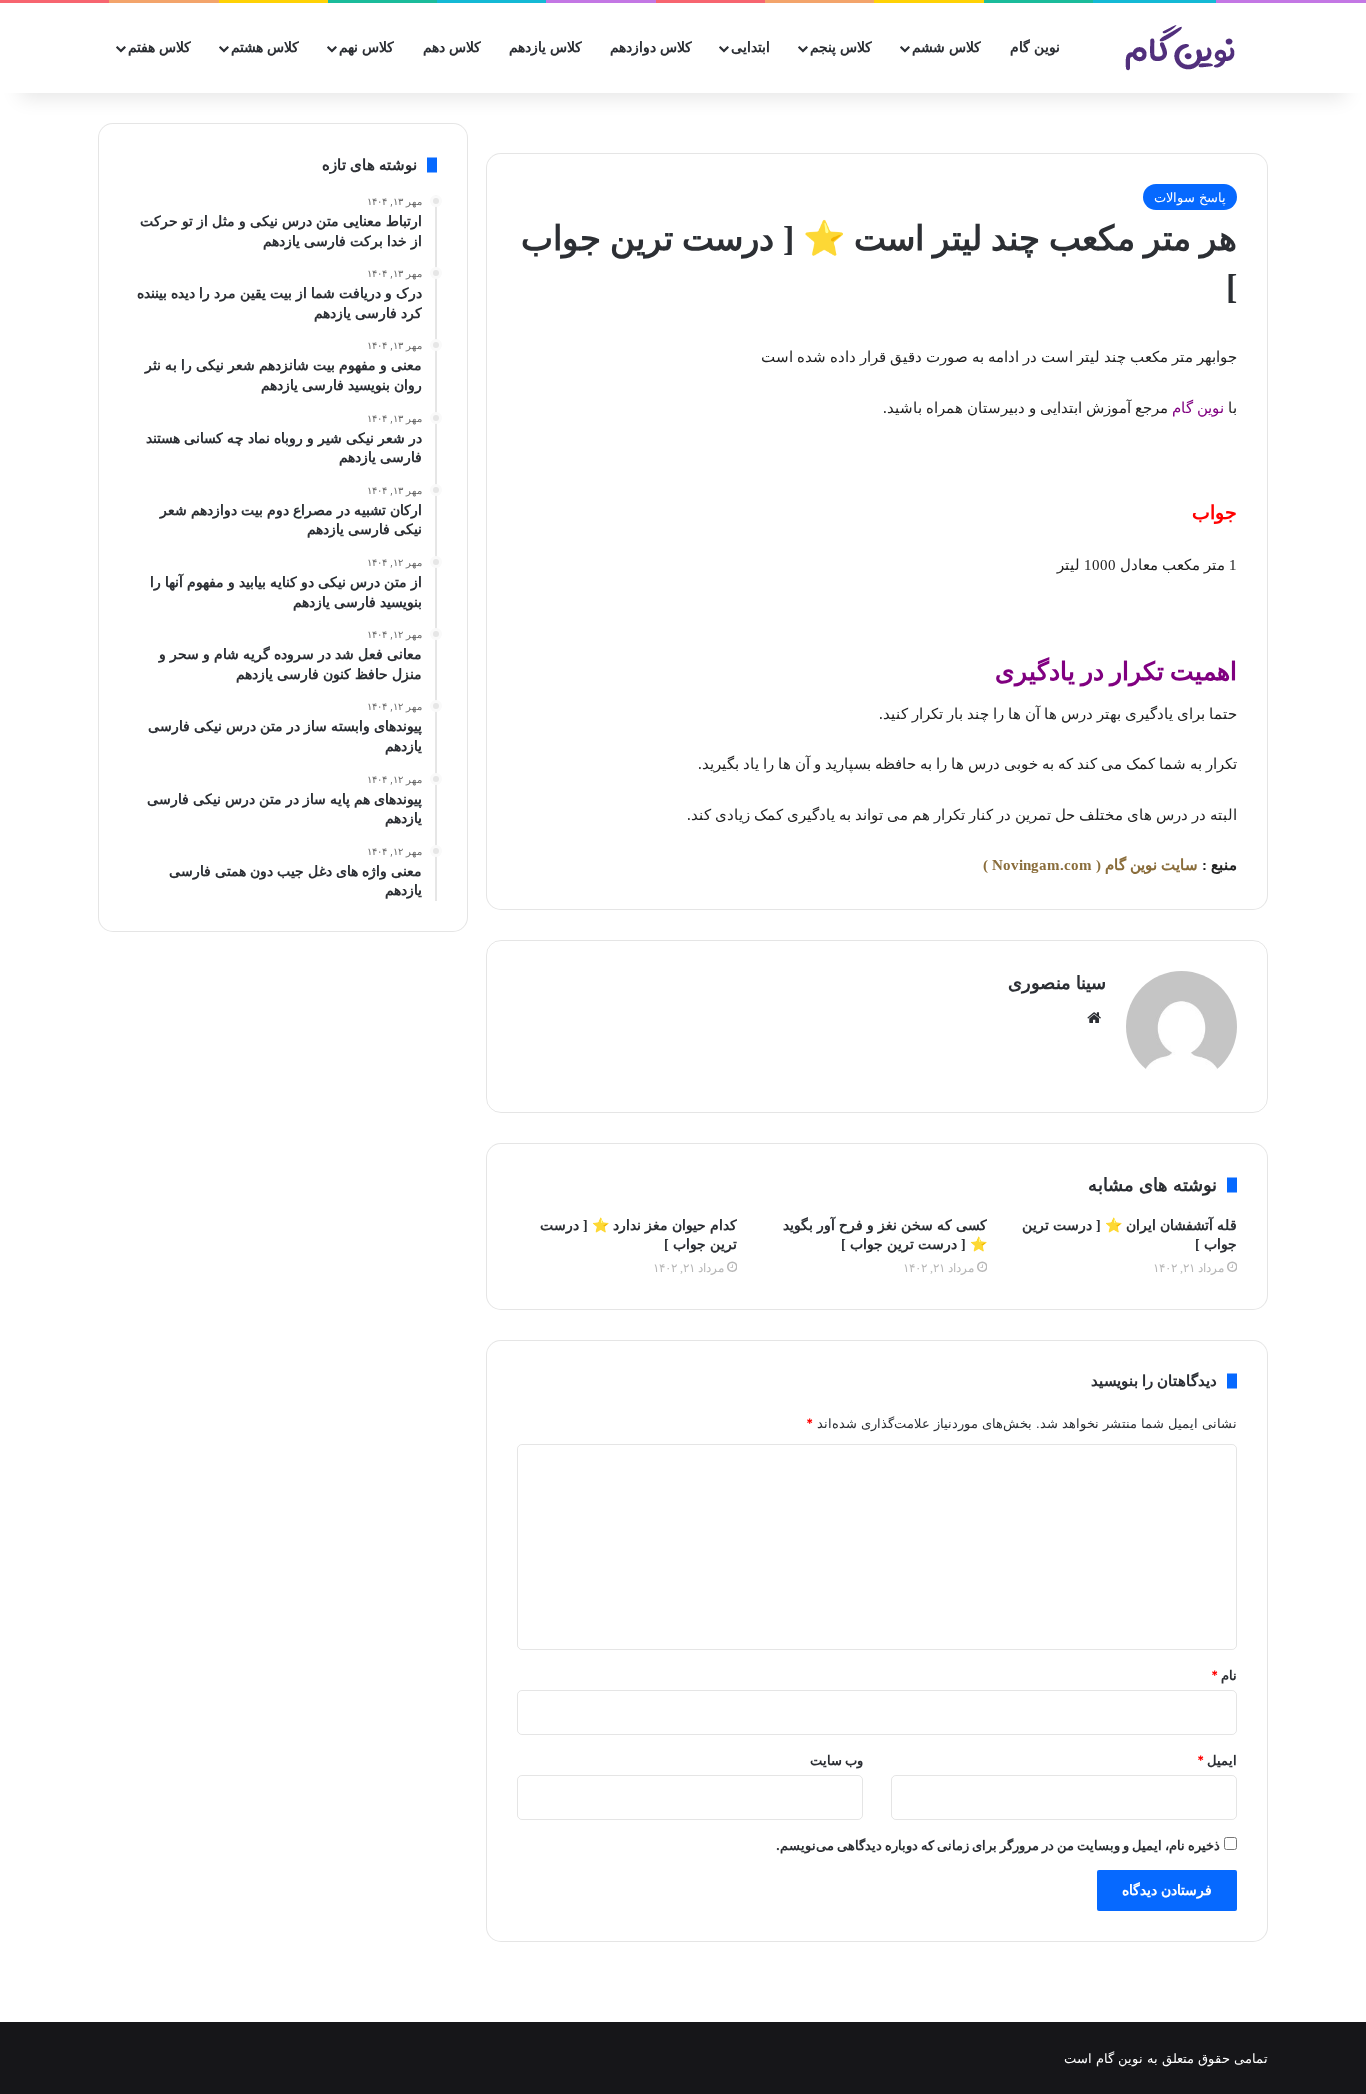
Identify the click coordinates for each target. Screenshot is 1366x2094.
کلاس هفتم (159, 47)
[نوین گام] (1181, 48)
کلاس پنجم (841, 47)
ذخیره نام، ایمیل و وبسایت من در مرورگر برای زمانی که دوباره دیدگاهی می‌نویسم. (998, 1845)
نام (1224, 1675)
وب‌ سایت (836, 1760)
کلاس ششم (946, 47)
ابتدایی (750, 47)
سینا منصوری (1057, 983)
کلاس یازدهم (545, 47)
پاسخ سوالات (1190, 197)
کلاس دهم (452, 47)
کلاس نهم (366, 47)
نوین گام (1035, 47)
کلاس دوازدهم (651, 47)
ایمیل (1217, 1760)
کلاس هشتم (265, 47)
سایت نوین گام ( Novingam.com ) (1090, 865)
